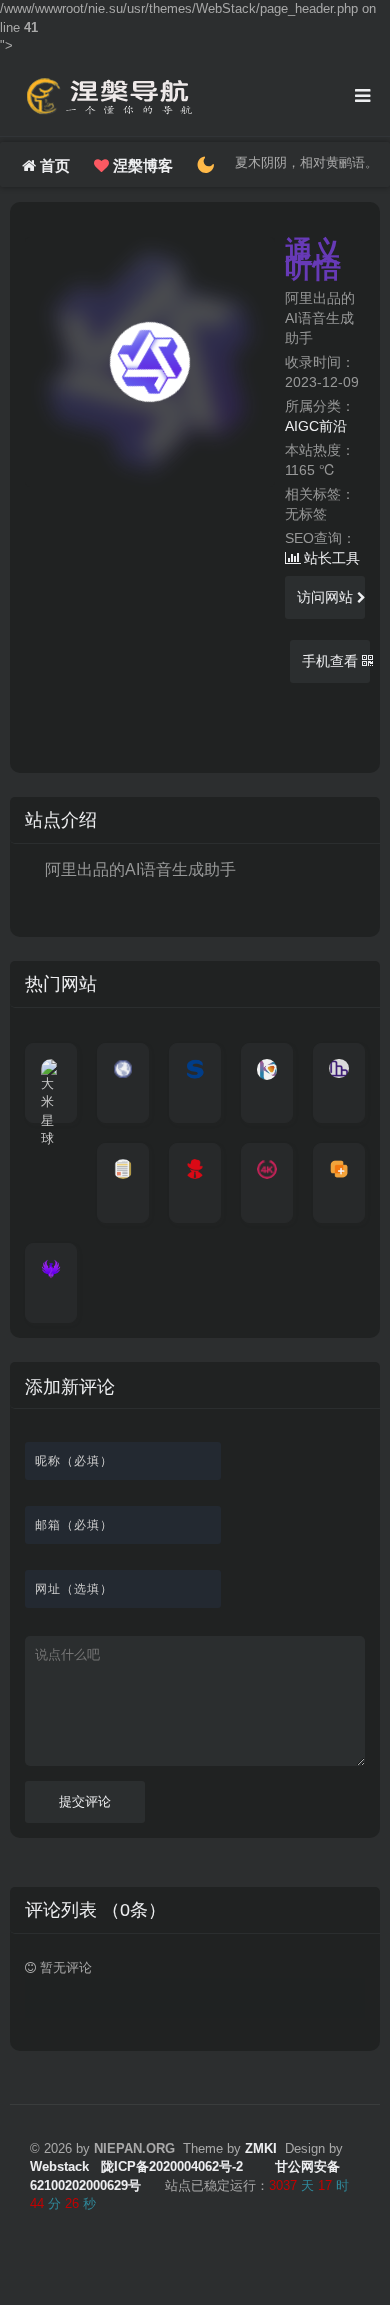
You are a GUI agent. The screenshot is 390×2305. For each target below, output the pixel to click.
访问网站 (327, 597)
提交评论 (85, 1801)
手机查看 (332, 661)
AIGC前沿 (316, 426)
